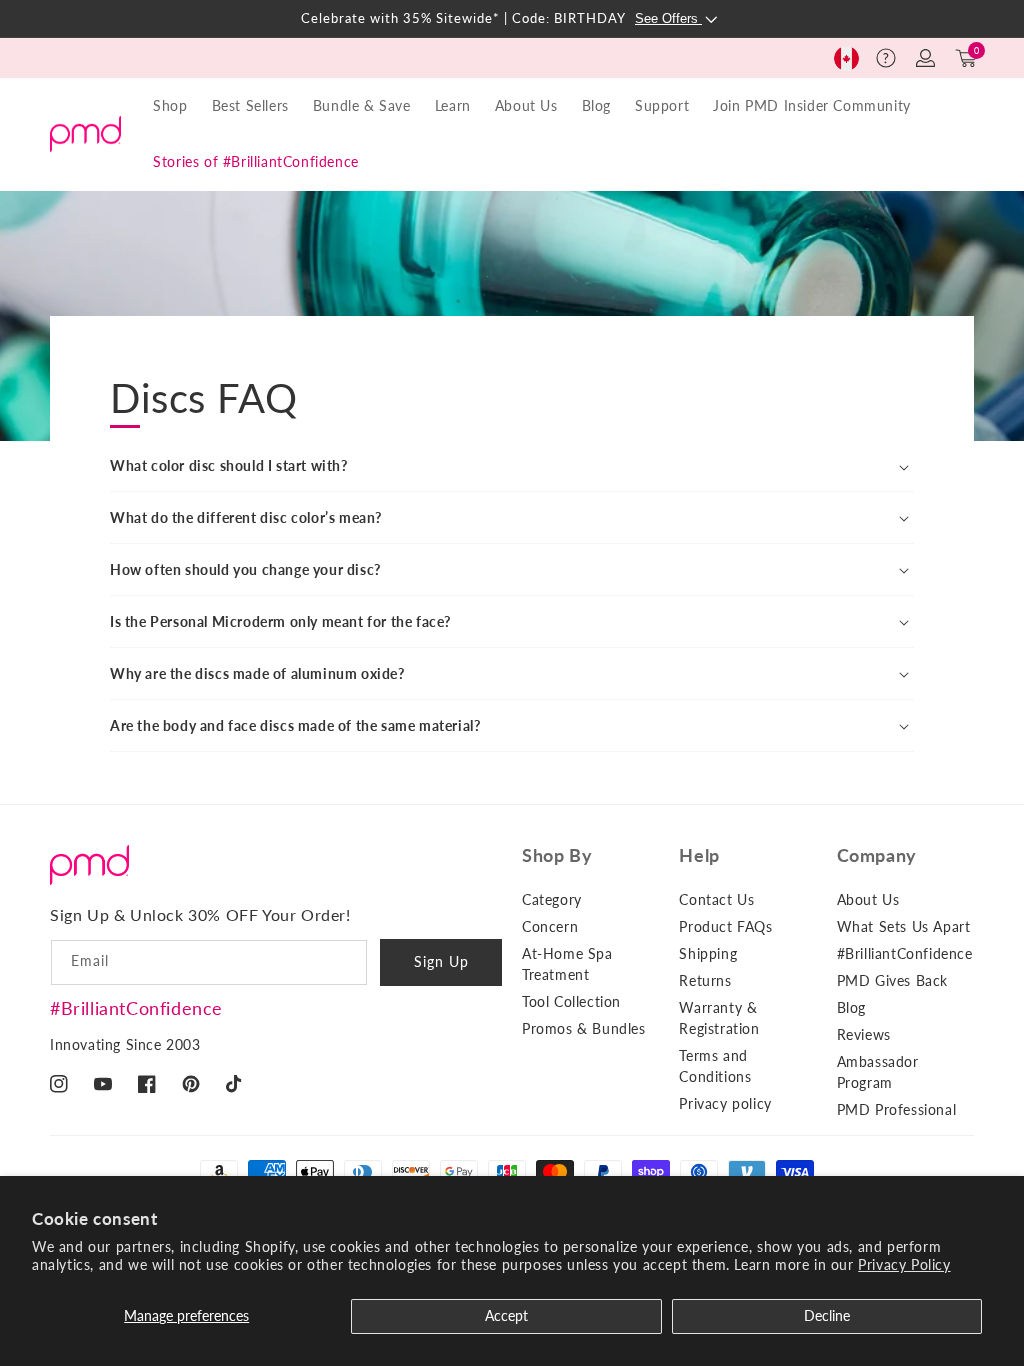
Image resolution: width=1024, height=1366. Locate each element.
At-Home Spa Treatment (567, 964)
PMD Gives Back (892, 980)
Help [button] (699, 855)
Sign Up (441, 961)
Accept (506, 1315)
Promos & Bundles (584, 1028)
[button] (886, 58)
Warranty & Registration (719, 1018)
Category (552, 899)
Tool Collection (571, 1001)
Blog (596, 105)
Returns (705, 980)
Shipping (708, 953)
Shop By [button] (557, 855)
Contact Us (716, 899)
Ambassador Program (878, 1072)
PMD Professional (897, 1109)
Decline (827, 1315)
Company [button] (877, 855)
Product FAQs (725, 926)
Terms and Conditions (715, 1066)
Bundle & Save (362, 105)
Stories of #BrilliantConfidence (256, 161)
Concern (550, 926)
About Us (868, 899)
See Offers (668, 18)
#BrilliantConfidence (136, 1008)
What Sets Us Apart (904, 926)
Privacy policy (725, 1103)
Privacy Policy (904, 1264)
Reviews (864, 1034)
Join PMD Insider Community (812, 105)
